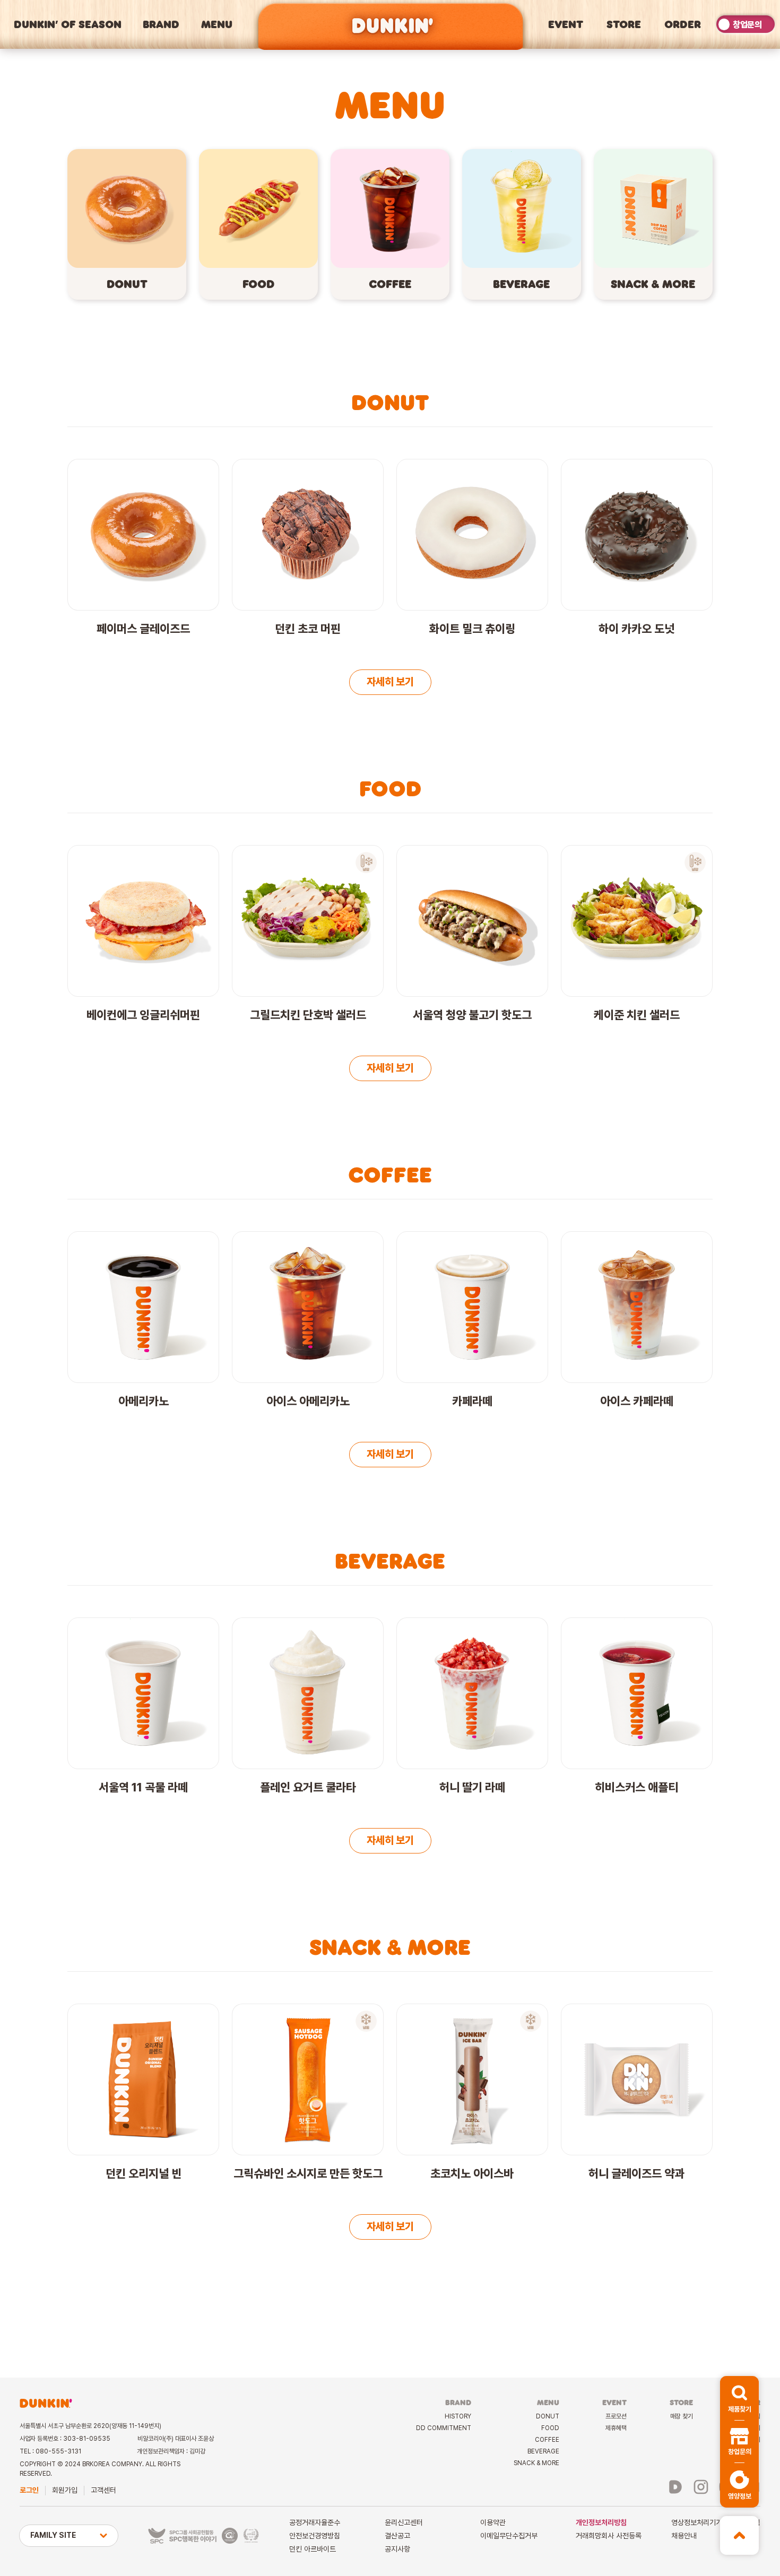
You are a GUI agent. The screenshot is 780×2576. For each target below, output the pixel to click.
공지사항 (397, 2549)
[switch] (746, 24)
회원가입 (65, 2490)
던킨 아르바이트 (313, 2549)
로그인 (29, 2490)
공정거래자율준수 (315, 2522)
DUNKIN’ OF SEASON (68, 24)
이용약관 (493, 2522)
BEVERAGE (543, 2451)
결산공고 (397, 2536)
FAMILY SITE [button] (53, 2535)
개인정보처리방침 (601, 2522)
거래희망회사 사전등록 (609, 2536)
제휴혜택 (616, 2428)
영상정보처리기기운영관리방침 (716, 2522)
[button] (739, 2398)
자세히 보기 (390, 682)
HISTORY (458, 2416)
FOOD (550, 2428)
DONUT (548, 2416)
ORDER (683, 24)
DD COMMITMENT (444, 2428)
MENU (217, 24)
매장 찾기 (682, 2416)
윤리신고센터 (404, 2522)
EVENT (566, 24)
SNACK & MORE (536, 2463)
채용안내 (684, 2536)
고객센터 (103, 2490)
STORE (624, 24)
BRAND (161, 24)
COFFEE (547, 2440)
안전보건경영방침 (315, 2536)
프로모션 (616, 2416)
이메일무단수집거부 (509, 2536)
